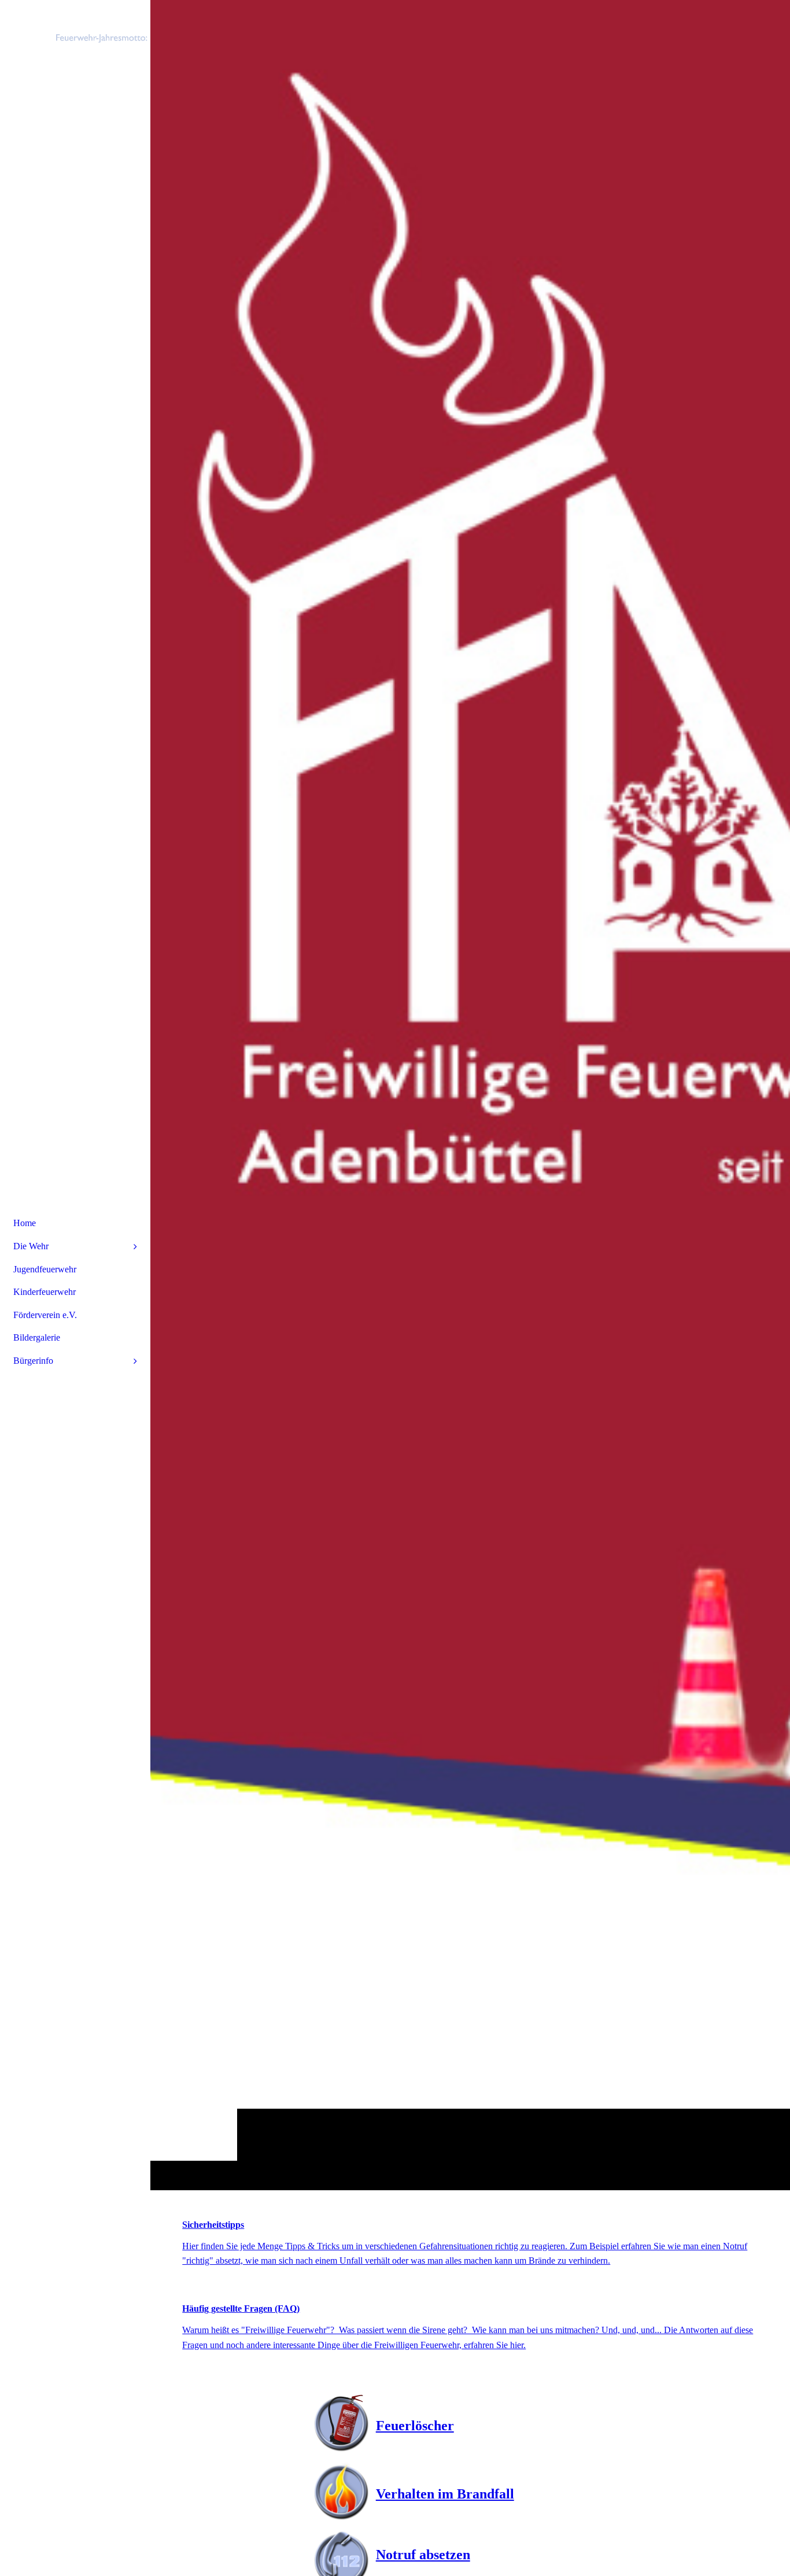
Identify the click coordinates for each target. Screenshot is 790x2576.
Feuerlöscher (415, 2426)
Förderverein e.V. (45, 1315)
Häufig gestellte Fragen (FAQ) (241, 2309)
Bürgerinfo (33, 1361)
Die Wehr (31, 1246)
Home (25, 1223)
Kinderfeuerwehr (45, 1292)
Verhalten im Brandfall (445, 2494)
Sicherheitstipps (213, 2225)
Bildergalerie (37, 1337)
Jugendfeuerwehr (45, 1269)
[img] (470, 1095)
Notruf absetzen (423, 2555)
